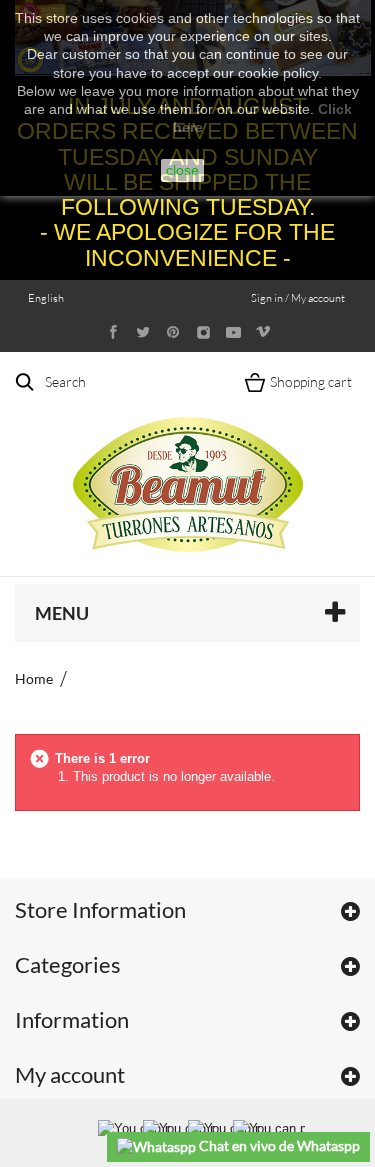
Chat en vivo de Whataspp (278, 1145)
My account (70, 1074)
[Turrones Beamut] (188, 463)
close (182, 170)
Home (34, 678)
